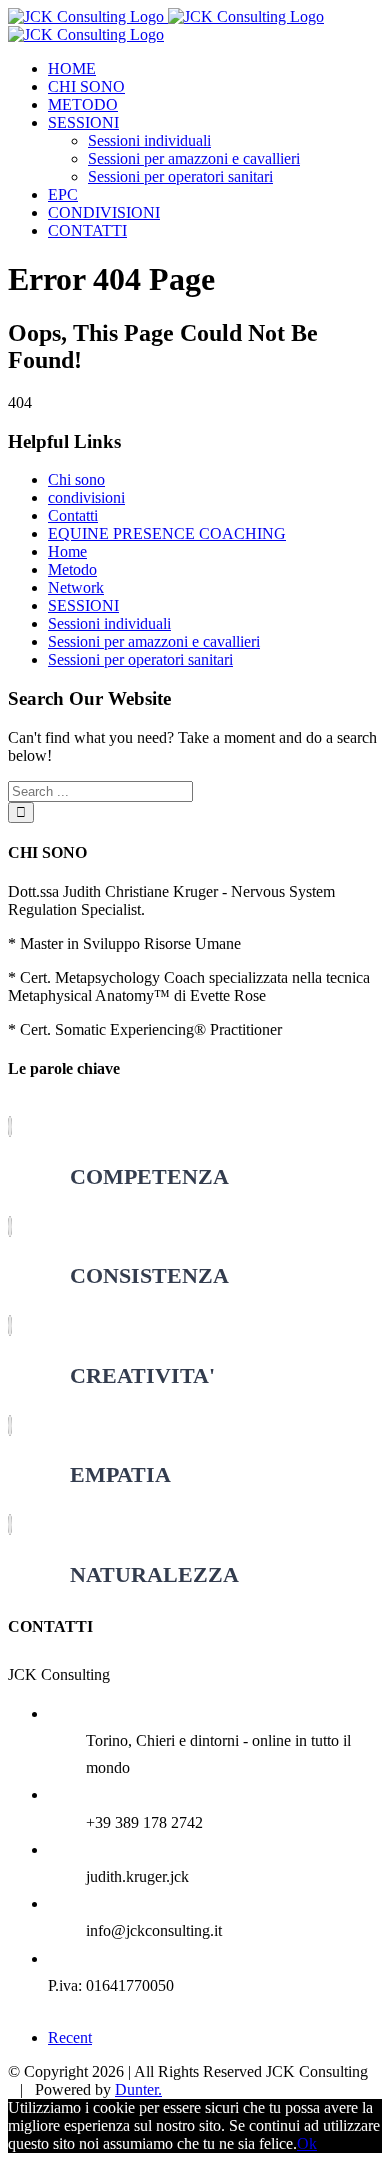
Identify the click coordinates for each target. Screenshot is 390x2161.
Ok (307, 2143)
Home (67, 551)
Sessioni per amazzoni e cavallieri (154, 641)
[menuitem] (215, 69)
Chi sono (76, 479)
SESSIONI (83, 605)
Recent (70, 2037)
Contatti (73, 515)
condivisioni (86, 497)
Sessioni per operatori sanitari (140, 659)
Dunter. (138, 2089)
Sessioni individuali (109, 623)
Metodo (72, 569)
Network (76, 587)
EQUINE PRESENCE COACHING (167, 533)
